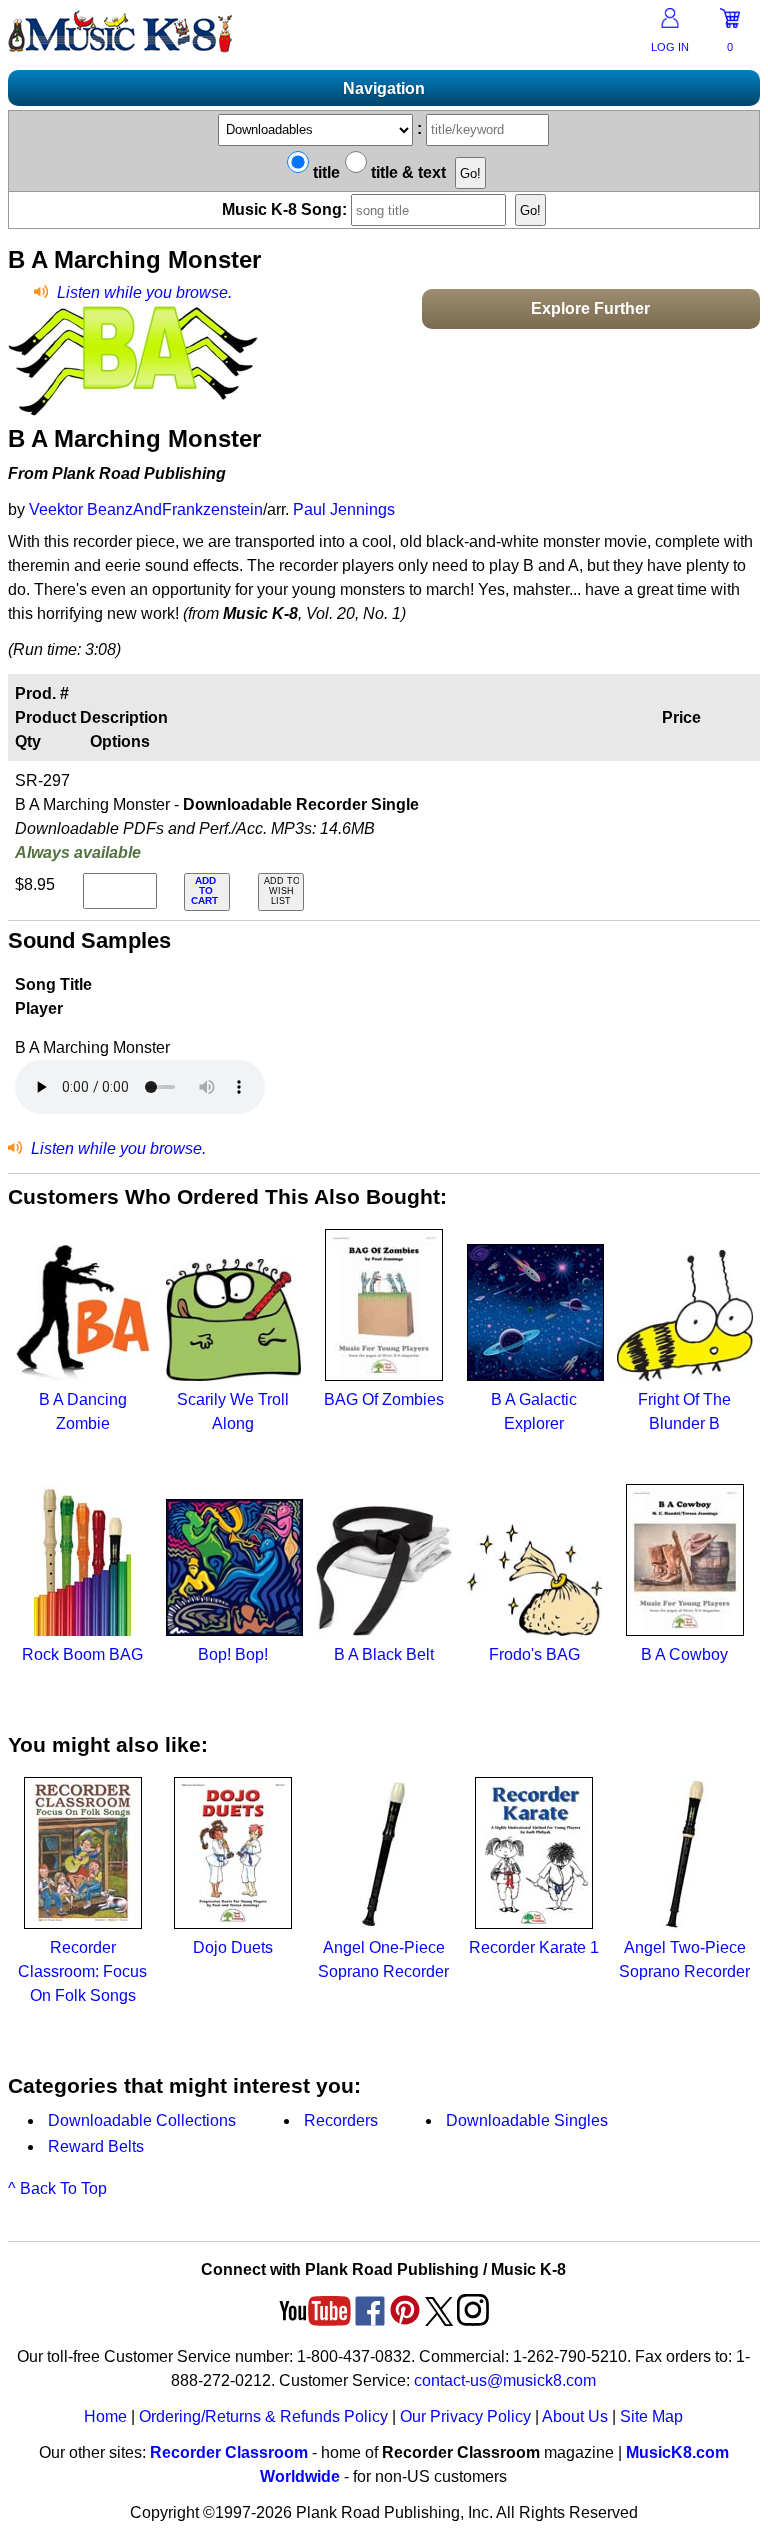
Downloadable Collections (142, 2120)
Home (105, 2416)
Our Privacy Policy (465, 2416)
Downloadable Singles (527, 2120)
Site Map (651, 2416)
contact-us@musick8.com (505, 2380)
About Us (575, 2416)
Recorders (341, 2120)
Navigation (384, 88)
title (324, 172)
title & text (406, 172)
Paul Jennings (344, 509)
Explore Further (590, 308)
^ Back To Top (57, 2188)
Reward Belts (96, 2146)
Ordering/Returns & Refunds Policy (263, 2416)
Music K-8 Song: (286, 209)
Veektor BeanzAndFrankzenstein (146, 509)
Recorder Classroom (229, 2452)
